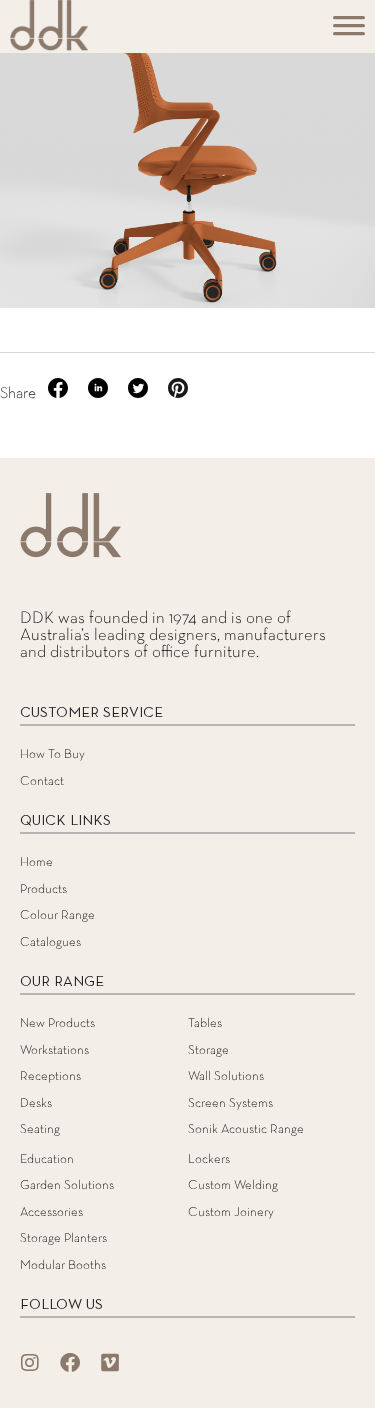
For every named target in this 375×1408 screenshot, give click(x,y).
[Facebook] (70, 1363)
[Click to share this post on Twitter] (140, 394)
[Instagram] (30, 1363)
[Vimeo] (110, 1363)
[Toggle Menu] (349, 32)
